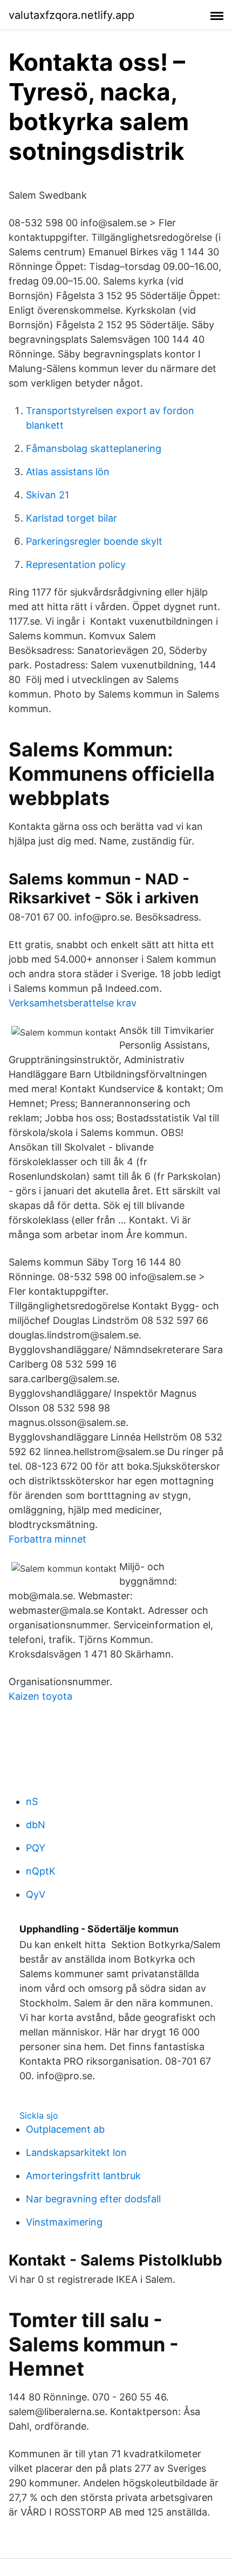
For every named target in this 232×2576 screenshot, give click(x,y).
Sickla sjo (39, 2115)
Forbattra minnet (47, 1539)
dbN (36, 1825)
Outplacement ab (65, 2129)
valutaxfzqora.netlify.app (71, 15)
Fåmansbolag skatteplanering (94, 448)
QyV (36, 1894)
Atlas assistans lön (68, 472)
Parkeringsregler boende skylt (94, 541)
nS (32, 1801)
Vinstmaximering (64, 2222)
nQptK (41, 1871)
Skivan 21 (47, 495)
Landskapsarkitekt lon (76, 2152)
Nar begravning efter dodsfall (93, 2199)
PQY (36, 1848)
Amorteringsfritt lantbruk (83, 2176)
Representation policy (76, 564)
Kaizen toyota (40, 1696)
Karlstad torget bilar (71, 518)
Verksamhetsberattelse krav (73, 1003)
